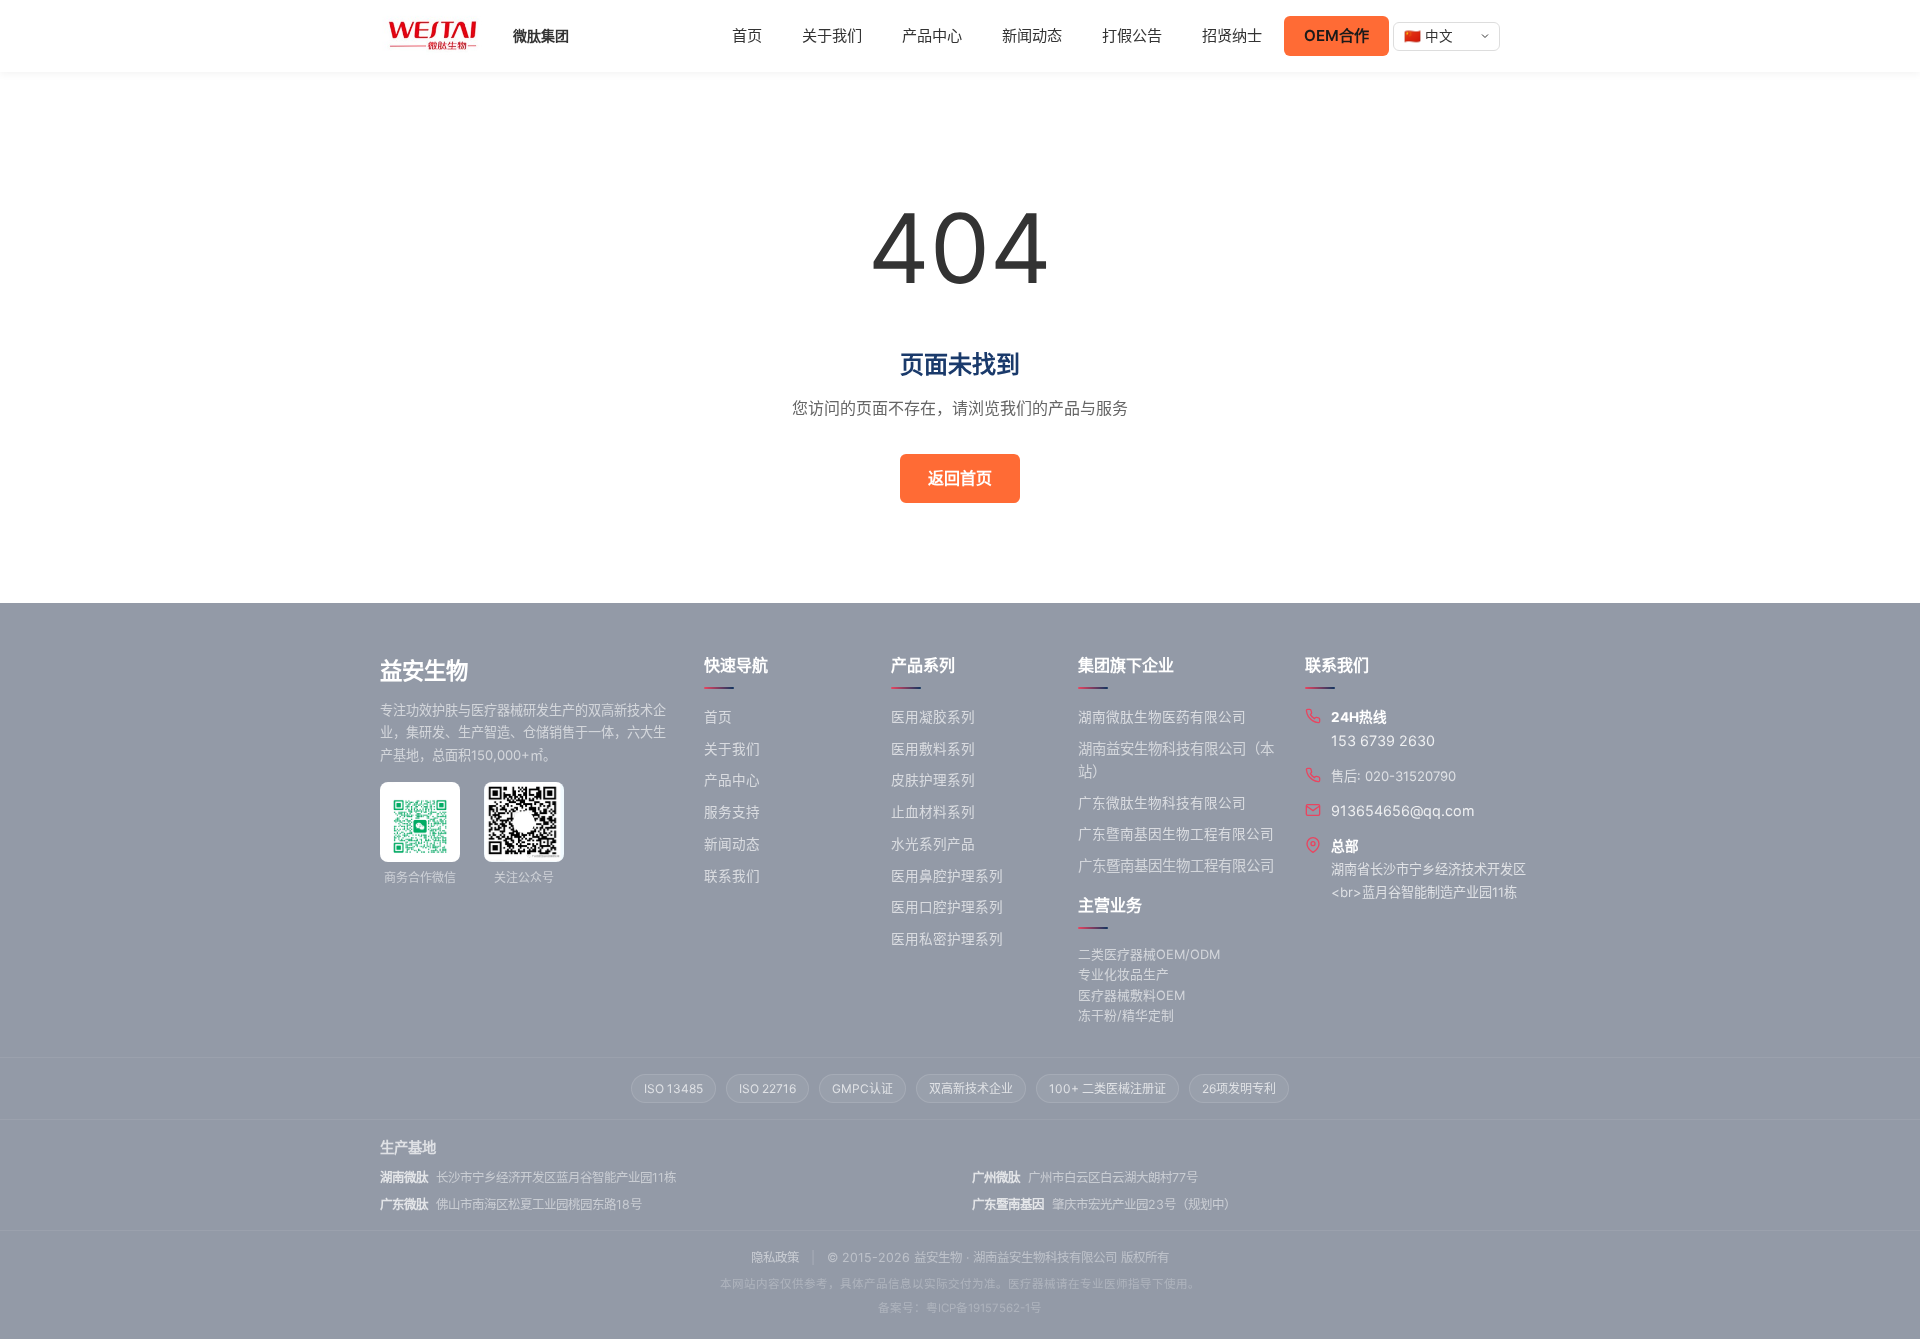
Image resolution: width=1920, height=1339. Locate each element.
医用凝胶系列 (933, 717)
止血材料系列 (933, 812)
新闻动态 (1032, 35)
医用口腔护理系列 (947, 907)
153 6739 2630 (1383, 740)
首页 (747, 35)
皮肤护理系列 (933, 780)
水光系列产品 (933, 844)
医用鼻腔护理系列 (947, 876)
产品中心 (932, 35)
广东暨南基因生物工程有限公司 (1176, 834)
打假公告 (1132, 35)
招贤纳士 (1232, 35)
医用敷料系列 (933, 749)
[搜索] (1522, 36)
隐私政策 (775, 1257)
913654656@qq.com (1403, 810)
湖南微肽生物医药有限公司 (1162, 717)
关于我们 (832, 35)
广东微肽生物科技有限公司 (1162, 803)
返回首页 (960, 478)
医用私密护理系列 (947, 939)
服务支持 (732, 812)
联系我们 (732, 876)
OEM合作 (1336, 35)
